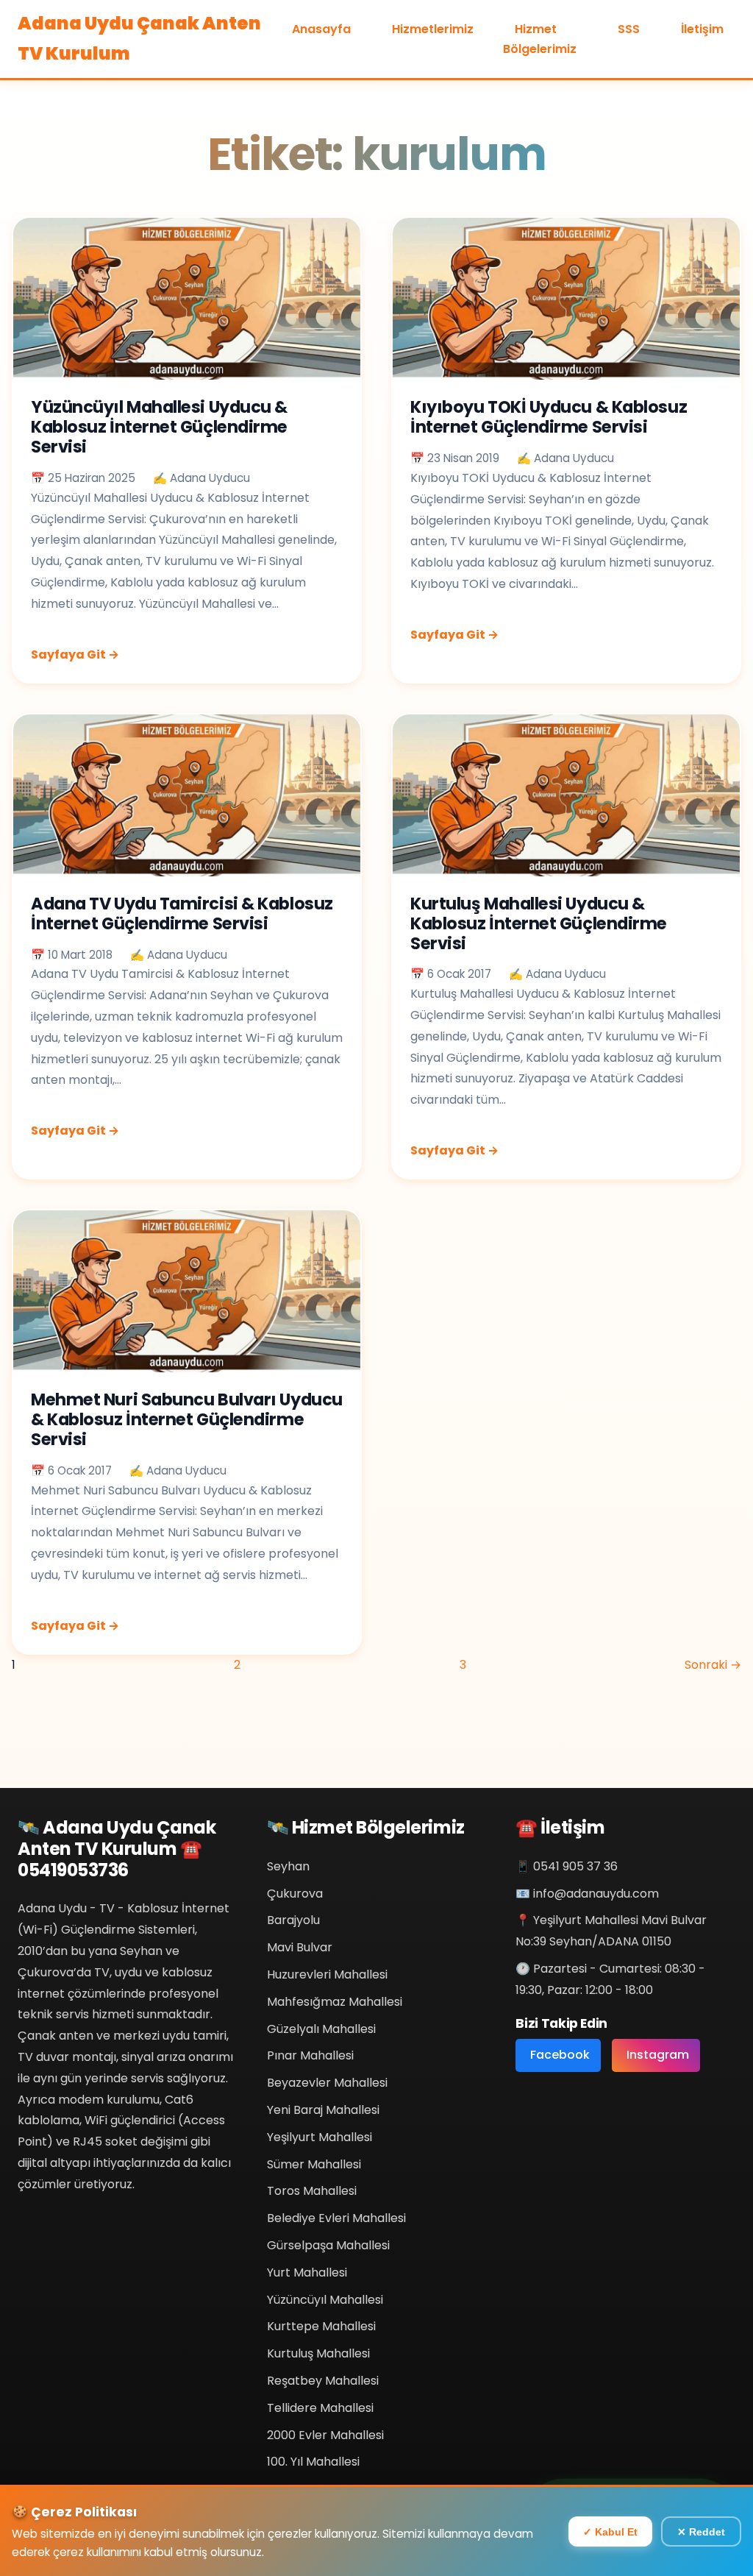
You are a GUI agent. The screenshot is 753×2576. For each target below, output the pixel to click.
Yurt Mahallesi (307, 2272)
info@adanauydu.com (596, 1894)
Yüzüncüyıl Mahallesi (325, 2300)
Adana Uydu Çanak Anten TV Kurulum (139, 38)
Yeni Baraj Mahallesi (323, 2110)
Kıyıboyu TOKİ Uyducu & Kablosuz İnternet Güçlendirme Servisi (549, 417)
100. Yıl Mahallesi (313, 2462)
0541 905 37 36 (575, 1866)
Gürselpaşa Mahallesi (328, 2245)
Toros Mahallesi (312, 2191)
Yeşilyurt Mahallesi (320, 2137)
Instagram (658, 2055)
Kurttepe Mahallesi (321, 2326)
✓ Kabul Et (610, 2532)
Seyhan (288, 1866)
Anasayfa (321, 29)
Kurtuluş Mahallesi (318, 2353)
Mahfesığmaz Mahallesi (335, 2002)
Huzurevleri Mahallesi (327, 1974)
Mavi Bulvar (300, 1947)
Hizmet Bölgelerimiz (540, 39)
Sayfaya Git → (75, 654)
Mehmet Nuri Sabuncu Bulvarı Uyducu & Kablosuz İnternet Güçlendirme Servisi (187, 1419)
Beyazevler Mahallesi (327, 2083)
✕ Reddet (701, 2532)
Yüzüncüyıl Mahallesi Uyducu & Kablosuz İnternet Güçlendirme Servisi (159, 427)
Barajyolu (293, 1920)
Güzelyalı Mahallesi (321, 2029)
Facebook (560, 2055)
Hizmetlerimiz (433, 29)
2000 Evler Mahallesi (325, 2435)
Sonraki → (713, 1665)
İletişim (702, 29)
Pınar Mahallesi (310, 2055)
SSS (629, 29)
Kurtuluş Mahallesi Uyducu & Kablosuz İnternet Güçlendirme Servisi (539, 923)
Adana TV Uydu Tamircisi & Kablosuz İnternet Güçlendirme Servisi (182, 913)
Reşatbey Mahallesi (323, 2381)
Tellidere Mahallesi (320, 2408)
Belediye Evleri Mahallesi (336, 2218)
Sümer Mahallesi (314, 2164)
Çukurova (295, 1894)
